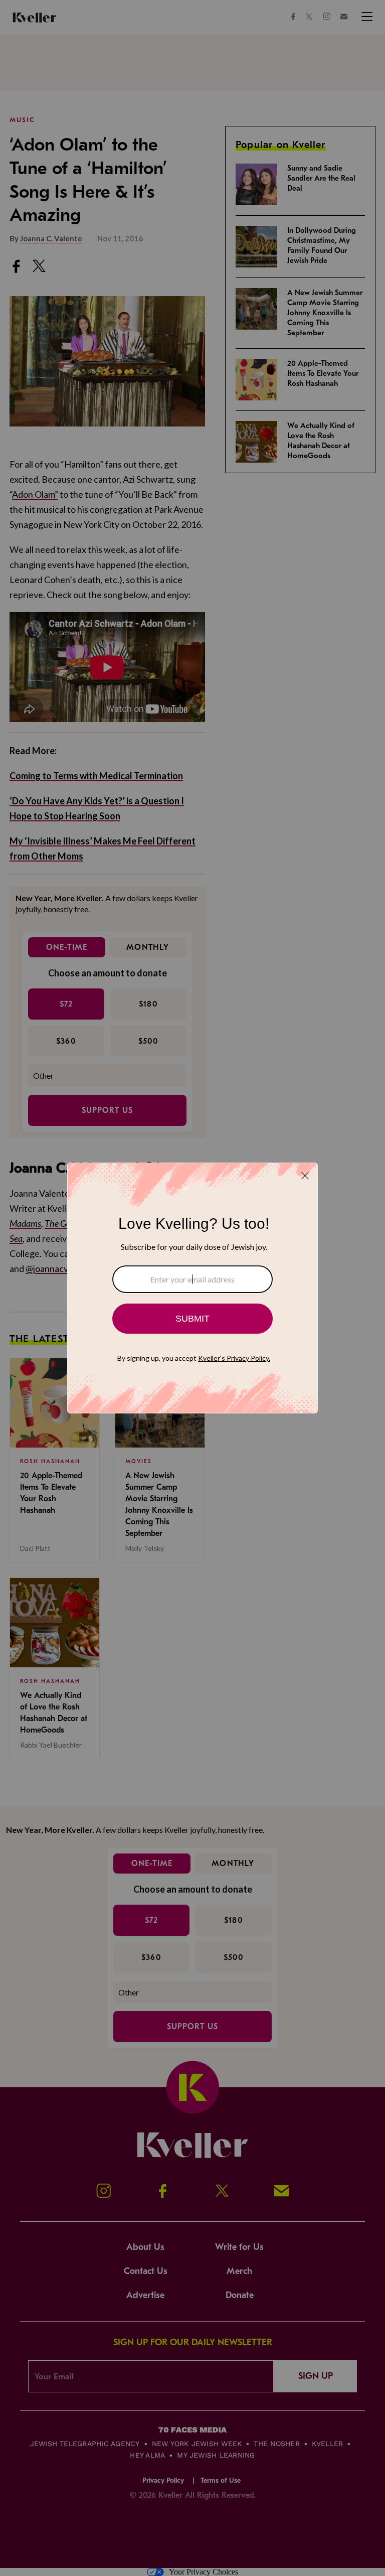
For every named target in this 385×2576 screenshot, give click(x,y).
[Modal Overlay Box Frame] (192, 1288)
